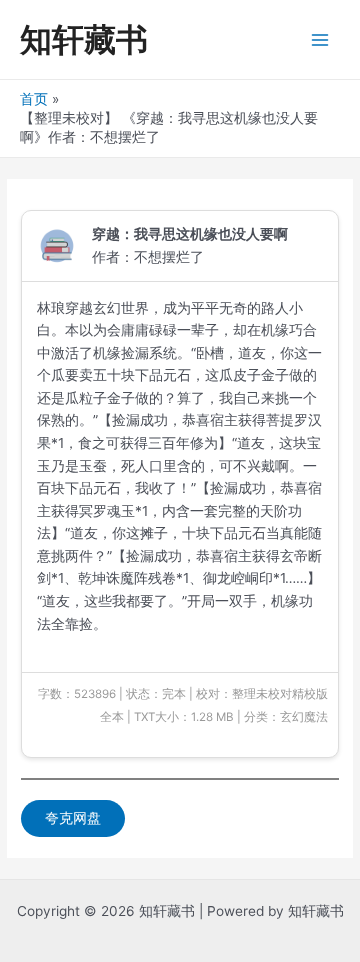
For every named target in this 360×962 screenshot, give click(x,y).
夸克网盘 (73, 818)
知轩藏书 (84, 39)
